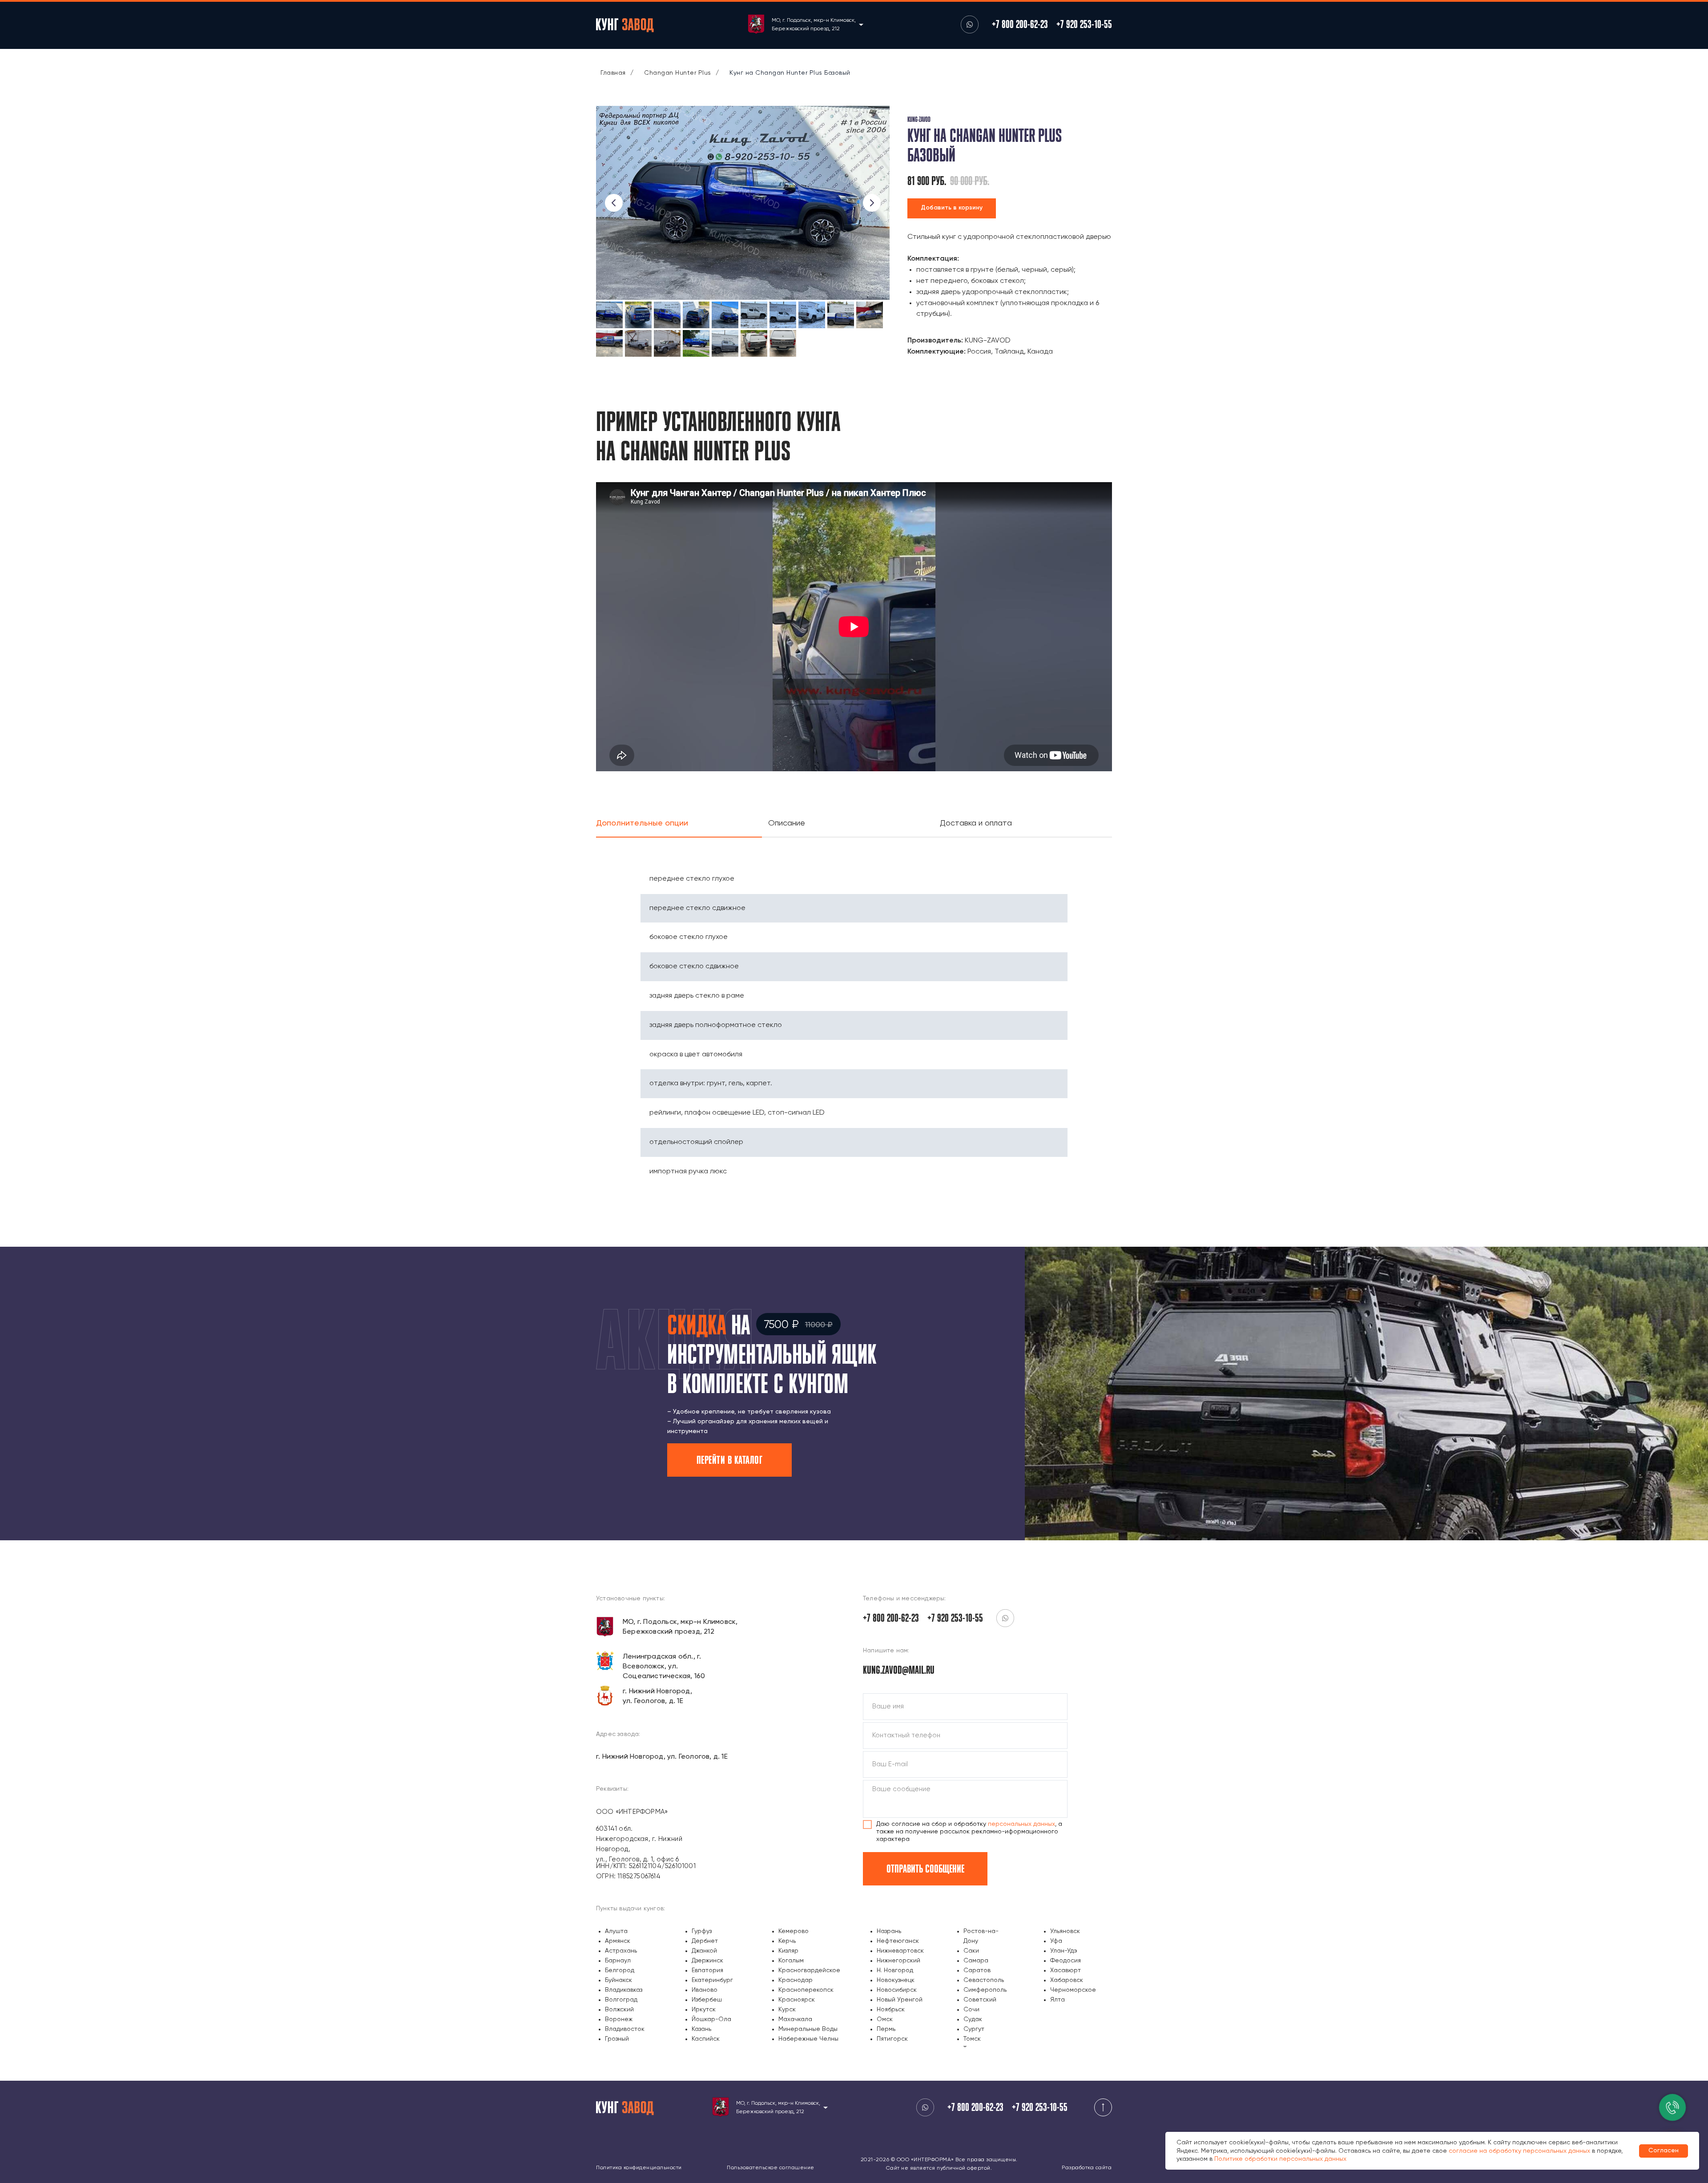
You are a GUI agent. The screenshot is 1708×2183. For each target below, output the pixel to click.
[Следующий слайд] (872, 203)
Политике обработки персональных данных (1280, 2159)
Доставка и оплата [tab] (976, 823)
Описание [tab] (787, 823)
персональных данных (1021, 1824)
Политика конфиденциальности (639, 2168)
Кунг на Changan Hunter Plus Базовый (790, 73)
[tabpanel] (854, 1015)
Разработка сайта (1087, 2168)
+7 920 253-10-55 (1084, 24)
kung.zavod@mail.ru (899, 1670)
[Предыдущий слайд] (614, 203)
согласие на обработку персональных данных (1519, 2151)
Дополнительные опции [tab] (643, 823)
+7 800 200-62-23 (1020, 24)
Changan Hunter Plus (678, 73)
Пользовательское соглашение (771, 2168)
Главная (613, 73)
